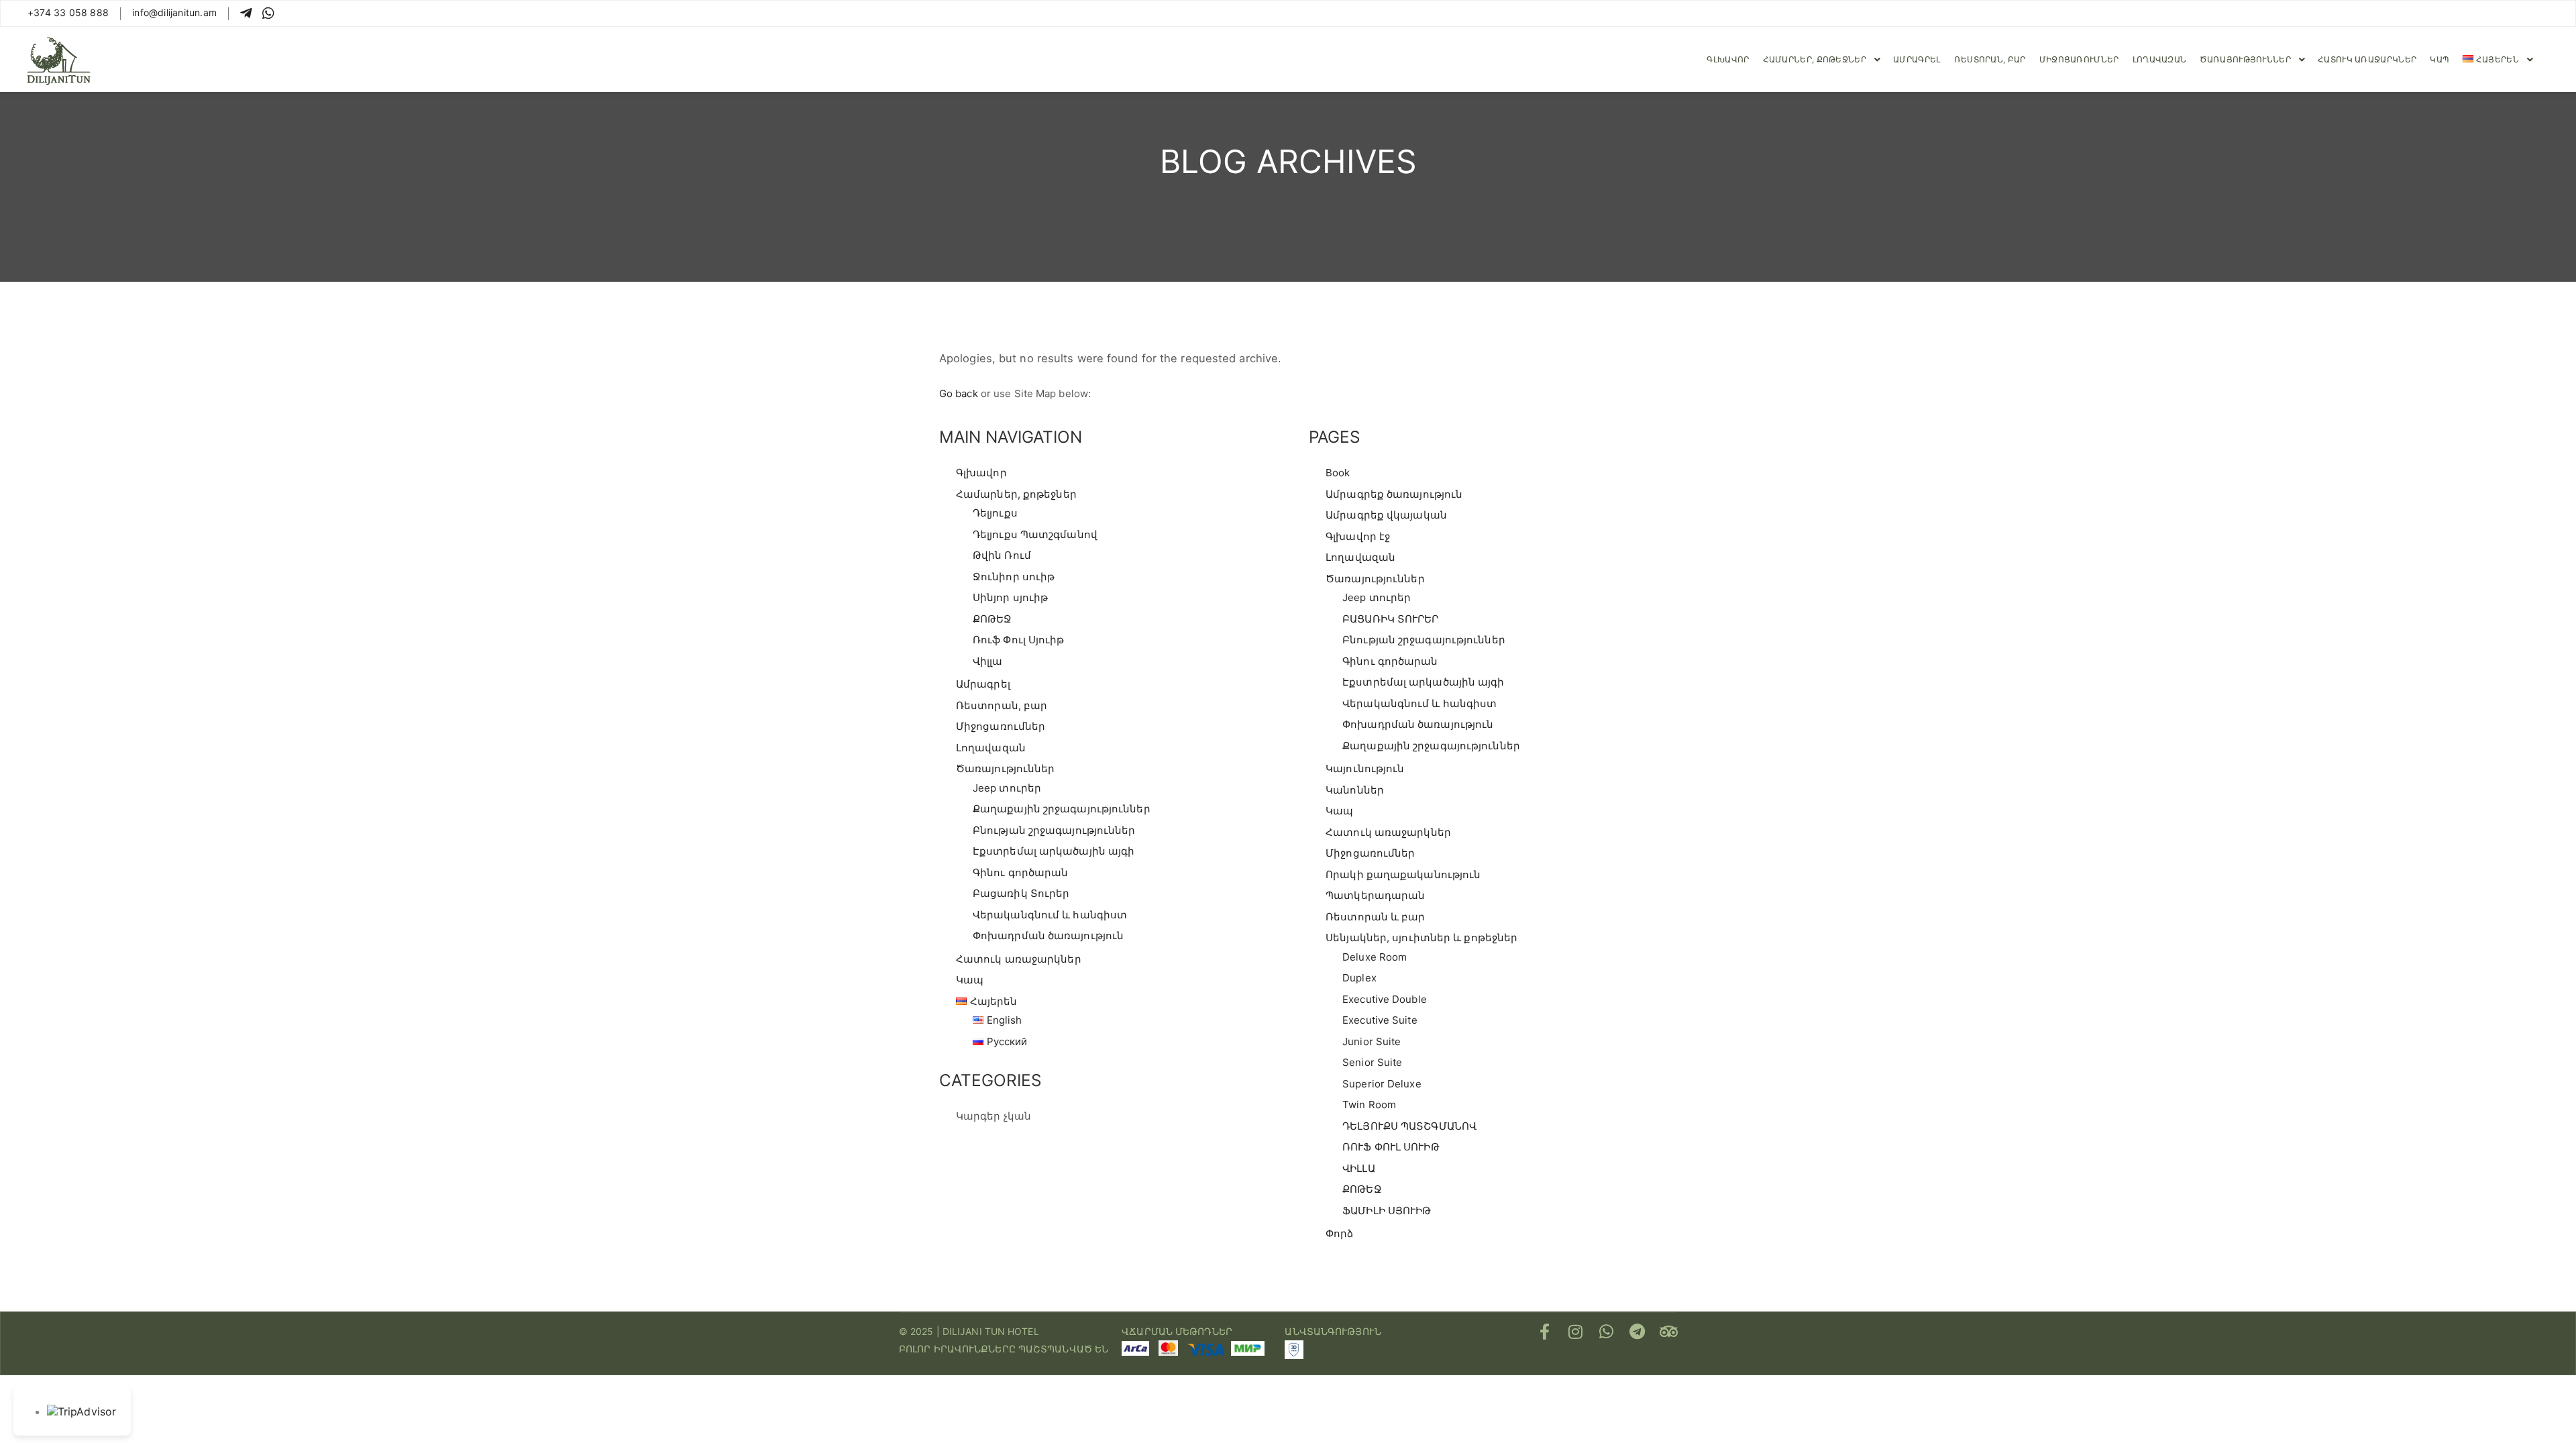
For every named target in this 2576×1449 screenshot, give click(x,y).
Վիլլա (988, 661)
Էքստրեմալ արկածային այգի (1054, 851)
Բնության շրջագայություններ (1054, 830)
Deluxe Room (1375, 957)
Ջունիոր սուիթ (1014, 577)
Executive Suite (1380, 1020)
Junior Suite (1372, 1041)
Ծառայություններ (1006, 768)
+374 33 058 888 (68, 12)
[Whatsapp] (1607, 1332)
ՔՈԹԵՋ (992, 619)
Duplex (1359, 978)
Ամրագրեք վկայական (1386, 515)
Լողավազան (991, 748)
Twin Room (1369, 1105)
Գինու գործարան (1020, 872)
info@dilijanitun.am (174, 12)
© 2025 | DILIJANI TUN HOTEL (969, 1331)
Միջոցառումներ (1001, 726)
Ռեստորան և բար (1375, 917)
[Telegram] (1638, 1332)
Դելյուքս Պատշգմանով (1035, 534)
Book (1338, 473)
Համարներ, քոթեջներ (1016, 494)
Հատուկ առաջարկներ (1019, 959)
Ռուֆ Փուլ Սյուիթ (1019, 640)
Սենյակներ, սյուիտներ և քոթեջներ (1421, 937)
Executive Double (1385, 999)
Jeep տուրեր (1007, 788)
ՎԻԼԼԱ (1359, 1168)
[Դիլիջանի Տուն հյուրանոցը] (59, 59)
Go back (959, 393)
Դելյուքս (995, 513)
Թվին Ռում (1002, 555)
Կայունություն (1365, 768)
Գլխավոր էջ (1358, 536)
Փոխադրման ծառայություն (1048, 935)
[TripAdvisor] (1668, 1332)
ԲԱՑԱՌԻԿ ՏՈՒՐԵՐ (1390, 619)
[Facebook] (1545, 1332)
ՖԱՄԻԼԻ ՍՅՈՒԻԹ (1387, 1211)
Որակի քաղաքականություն (1403, 874)
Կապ (970, 980)
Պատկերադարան (1375, 895)
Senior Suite (1372, 1062)
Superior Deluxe (1382, 1084)
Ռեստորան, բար (1002, 705)
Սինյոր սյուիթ (1010, 597)
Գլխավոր (981, 473)
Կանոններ (1355, 790)
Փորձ (1339, 1233)
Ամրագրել (983, 684)
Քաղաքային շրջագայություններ (1062, 809)
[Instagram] (1576, 1332)
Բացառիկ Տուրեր (1021, 893)
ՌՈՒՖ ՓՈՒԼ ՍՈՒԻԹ (1391, 1147)
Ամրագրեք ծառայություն (1394, 494)
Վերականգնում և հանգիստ (1050, 915)
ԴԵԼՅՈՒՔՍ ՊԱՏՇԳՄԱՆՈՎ (1409, 1126)
